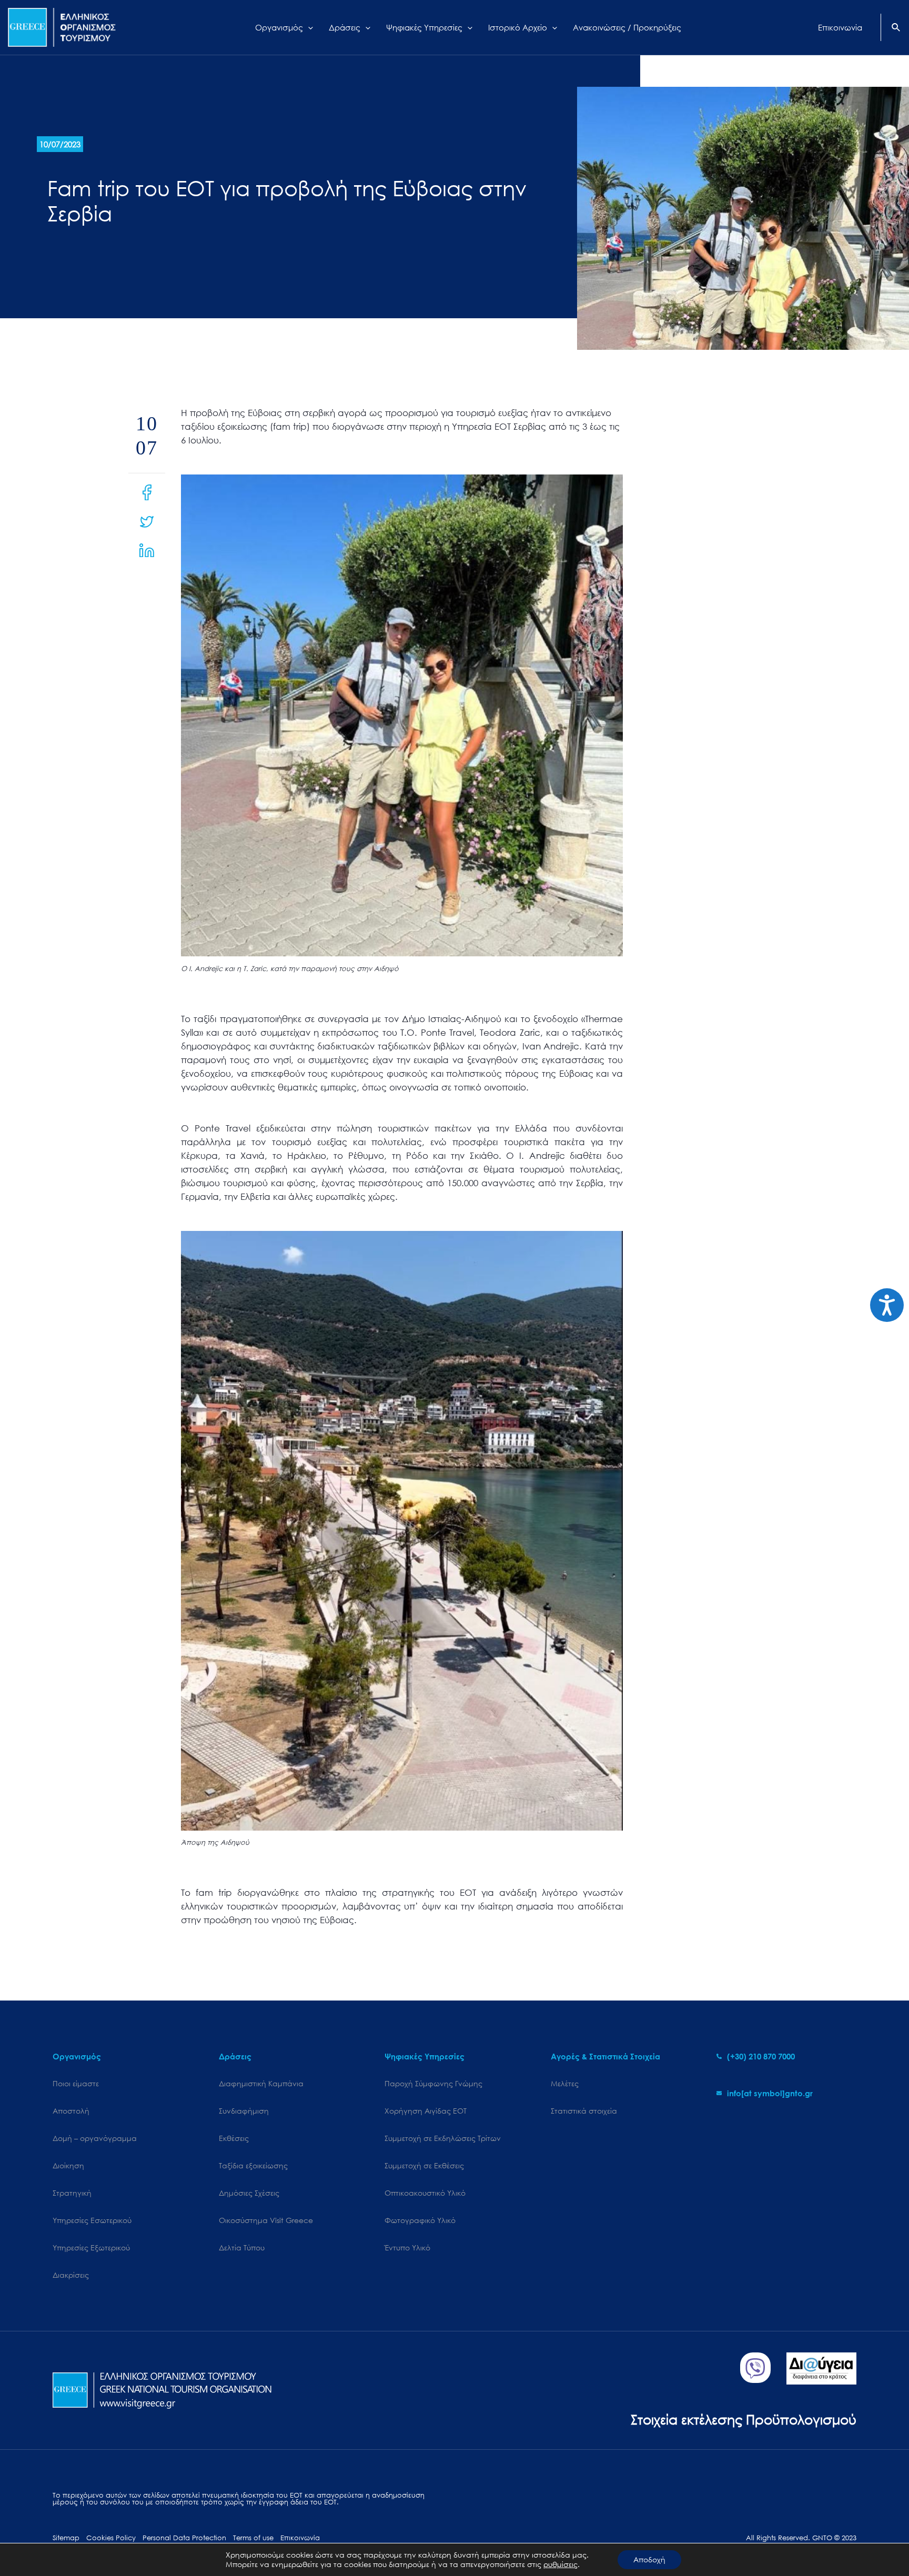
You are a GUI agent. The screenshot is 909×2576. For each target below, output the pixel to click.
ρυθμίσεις (560, 2564)
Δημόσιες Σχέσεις (249, 2193)
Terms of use (253, 2538)
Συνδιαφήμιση (244, 2111)
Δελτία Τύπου (242, 2247)
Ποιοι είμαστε (76, 2083)
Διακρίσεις (71, 2275)
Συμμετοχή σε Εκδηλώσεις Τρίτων (443, 2138)
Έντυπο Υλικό (407, 2247)
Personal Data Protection (184, 2538)
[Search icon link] (896, 28)
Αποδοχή (649, 2559)
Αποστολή (71, 2111)
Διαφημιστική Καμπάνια (261, 2083)
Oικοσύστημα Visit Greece (266, 2220)
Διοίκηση (68, 2165)
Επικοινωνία (300, 2538)
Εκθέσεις (234, 2138)
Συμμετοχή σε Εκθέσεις (424, 2165)
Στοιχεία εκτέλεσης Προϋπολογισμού (744, 2419)
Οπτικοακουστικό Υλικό (425, 2193)
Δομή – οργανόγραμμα (95, 2138)
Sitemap (66, 2538)
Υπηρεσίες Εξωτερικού (91, 2247)
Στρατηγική (72, 2193)
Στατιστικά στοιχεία (584, 2111)
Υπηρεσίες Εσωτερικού (92, 2220)
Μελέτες (565, 2083)
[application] (308, 27)
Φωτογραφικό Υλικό (420, 2220)
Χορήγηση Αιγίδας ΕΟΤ (426, 2111)
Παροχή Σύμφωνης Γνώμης (433, 2083)
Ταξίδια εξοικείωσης (253, 2165)
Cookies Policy (111, 2538)
